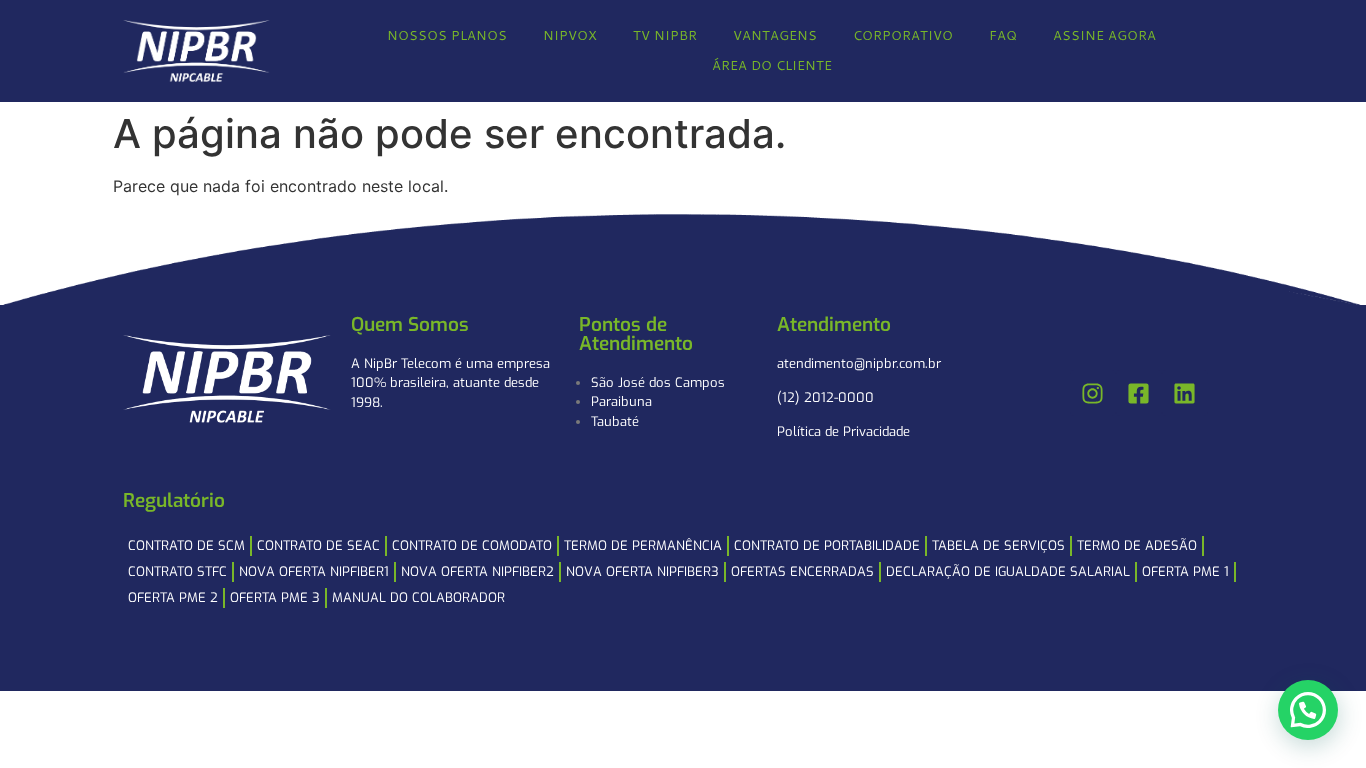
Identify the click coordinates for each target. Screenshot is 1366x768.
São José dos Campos (658, 382)
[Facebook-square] (1139, 393)
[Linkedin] (1185, 393)
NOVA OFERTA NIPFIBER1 (314, 571)
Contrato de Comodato (472, 545)
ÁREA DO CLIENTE (772, 65)
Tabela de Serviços (998, 545)
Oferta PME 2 (173, 597)
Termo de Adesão (1137, 545)
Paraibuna (621, 401)
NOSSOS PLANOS (447, 35)
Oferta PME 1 (1185, 571)
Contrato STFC (177, 571)
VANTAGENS (775, 35)
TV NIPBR (665, 35)
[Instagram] (1093, 393)
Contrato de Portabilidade (827, 545)
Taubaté (615, 421)
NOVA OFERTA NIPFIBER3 (642, 571)
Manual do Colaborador (418, 597)
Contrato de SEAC (318, 545)
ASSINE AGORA (1104, 35)
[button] (1308, 710)
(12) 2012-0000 (825, 397)
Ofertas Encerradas (802, 571)
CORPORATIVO (903, 35)
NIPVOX (570, 35)
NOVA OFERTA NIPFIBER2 (477, 571)
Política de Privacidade (843, 431)
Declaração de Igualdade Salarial (1008, 571)
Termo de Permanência (643, 545)
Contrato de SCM (186, 545)
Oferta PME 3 (275, 597)
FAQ (1003, 35)
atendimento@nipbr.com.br (859, 363)
